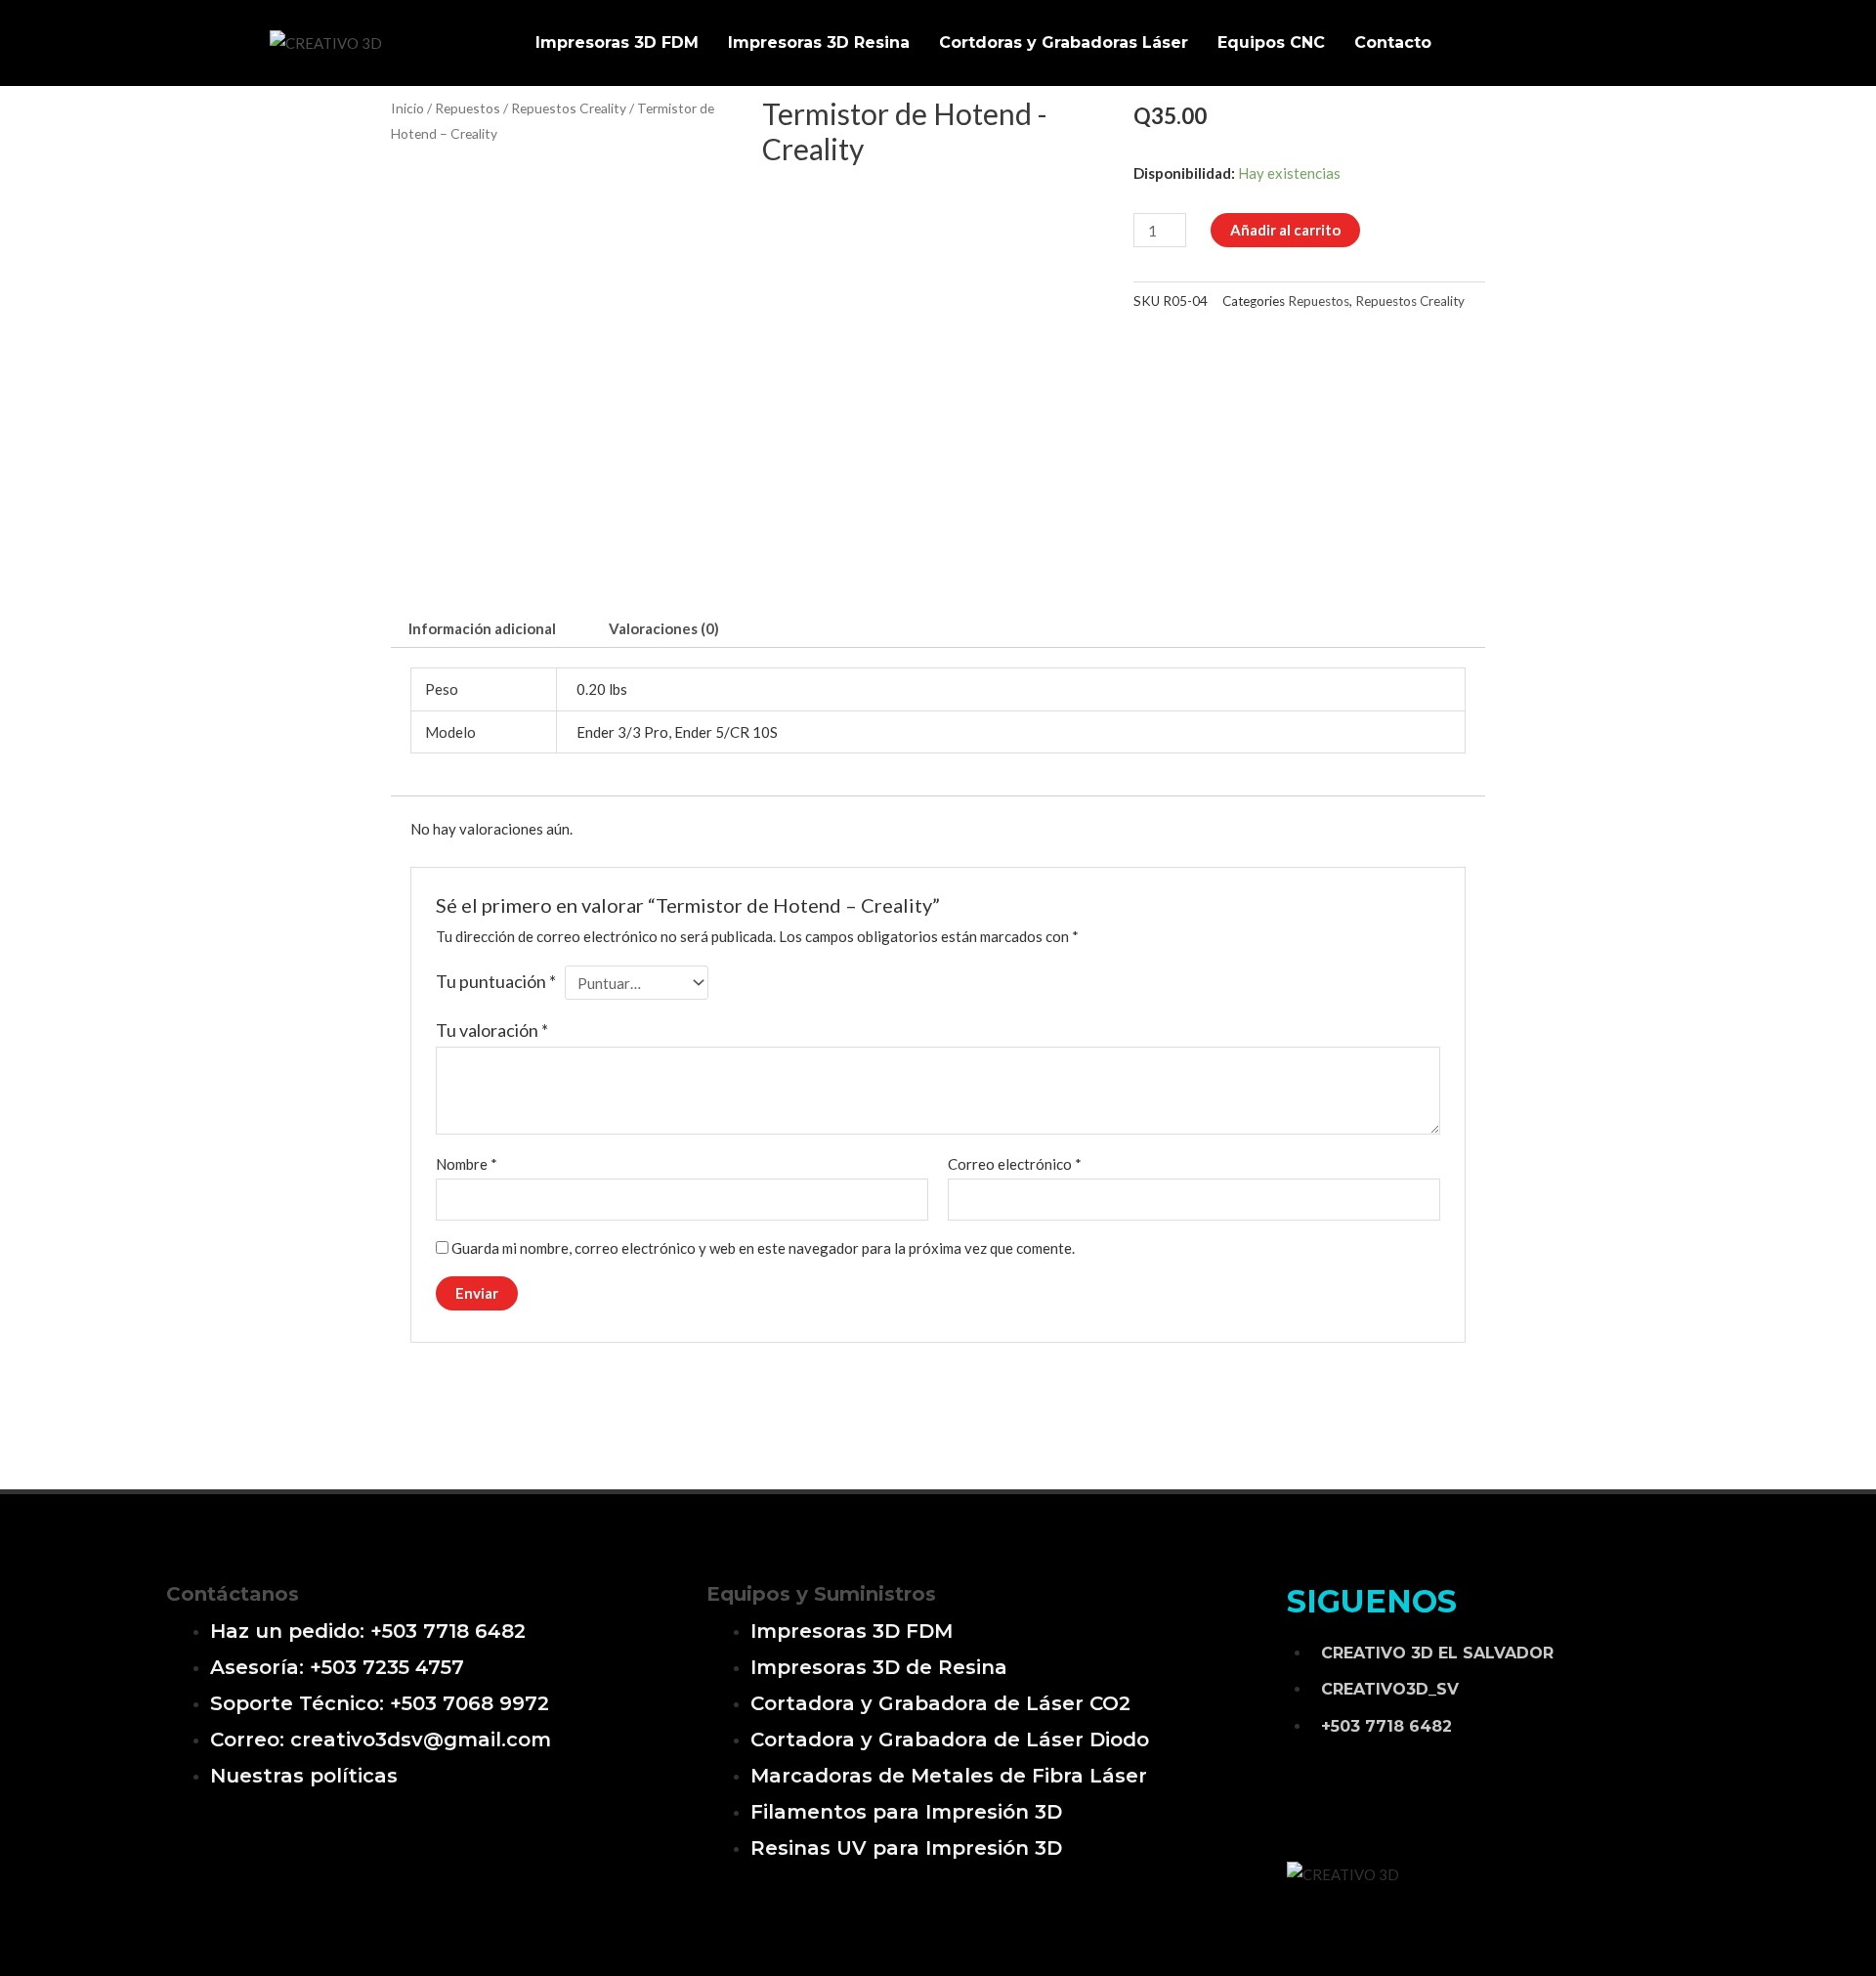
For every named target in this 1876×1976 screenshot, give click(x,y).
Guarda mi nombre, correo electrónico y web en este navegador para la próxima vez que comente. (763, 1248)
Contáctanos (233, 1594)
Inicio (407, 108)
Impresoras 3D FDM (617, 43)
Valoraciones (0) (664, 628)
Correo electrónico (1015, 1164)
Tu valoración (492, 1030)
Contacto (1393, 43)
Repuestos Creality (569, 108)
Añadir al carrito (1285, 230)
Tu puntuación (496, 981)
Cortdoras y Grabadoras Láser (1064, 43)
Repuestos (468, 108)
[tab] (482, 629)
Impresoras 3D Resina (819, 43)
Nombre (467, 1164)
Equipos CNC (1271, 43)
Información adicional (482, 628)
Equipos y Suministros (821, 1594)
